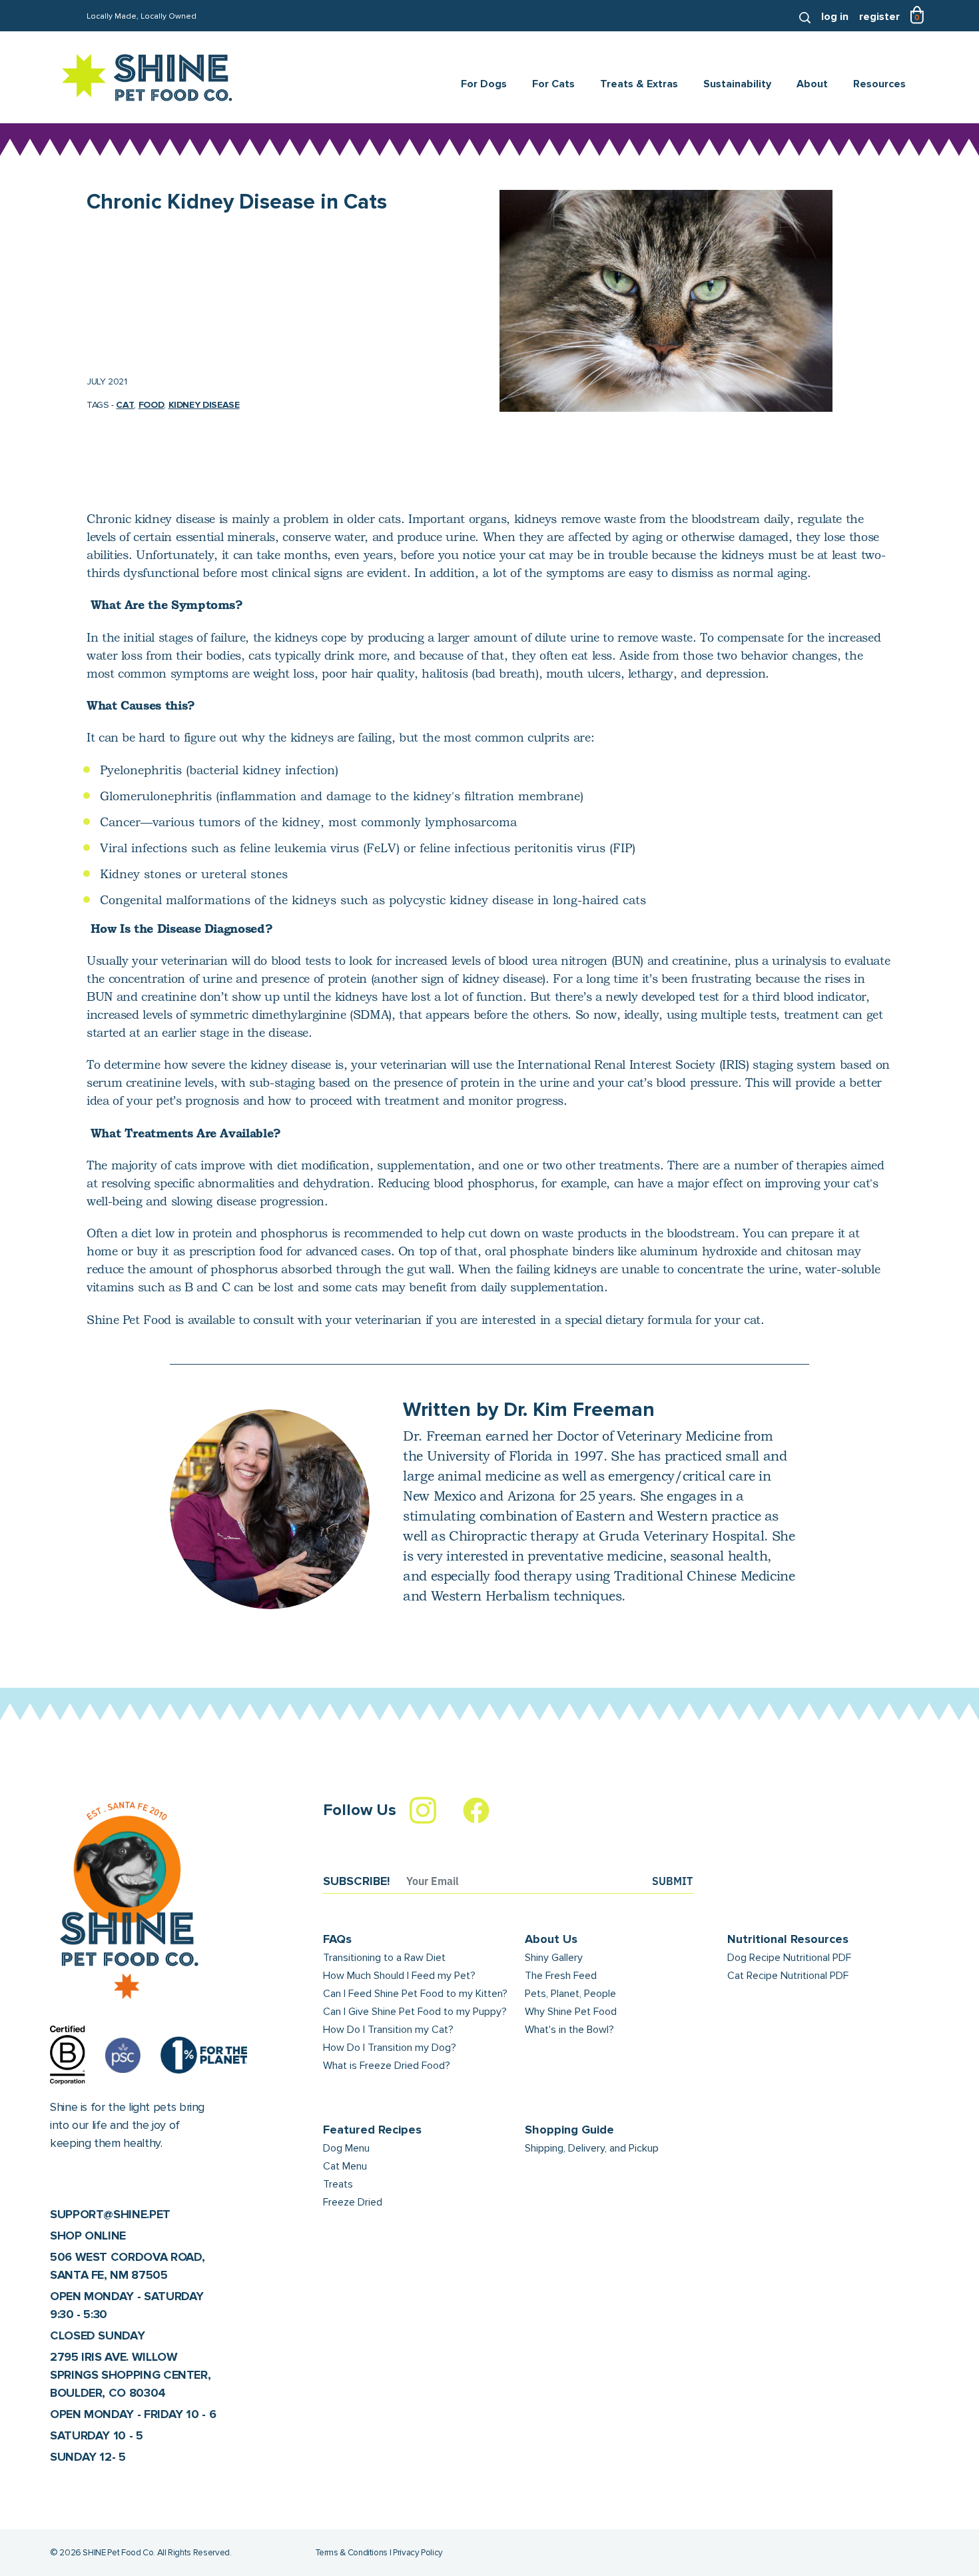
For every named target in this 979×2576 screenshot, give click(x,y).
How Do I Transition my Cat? (388, 2030)
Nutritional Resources (788, 1939)
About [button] (812, 84)
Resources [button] (879, 84)
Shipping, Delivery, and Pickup (592, 2148)
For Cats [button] (553, 84)
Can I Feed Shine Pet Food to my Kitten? (415, 1994)
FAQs (337, 1939)
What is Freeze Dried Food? (387, 2066)
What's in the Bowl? (569, 2030)
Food (152, 405)
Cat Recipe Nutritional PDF (788, 1976)
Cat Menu (345, 2166)
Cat (125, 405)
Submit (672, 1881)
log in (835, 17)
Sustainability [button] (737, 84)
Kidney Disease (204, 405)
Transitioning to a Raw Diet (384, 1958)
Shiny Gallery (554, 1958)
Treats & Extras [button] (639, 84)
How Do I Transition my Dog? (390, 2048)
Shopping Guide (569, 2130)
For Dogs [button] (484, 84)
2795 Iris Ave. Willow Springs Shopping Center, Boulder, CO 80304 (130, 2375)
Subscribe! (356, 1881)
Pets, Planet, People (570, 1994)
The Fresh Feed (561, 1976)
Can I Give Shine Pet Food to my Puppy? (415, 2012)
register (879, 17)
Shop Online (88, 2236)
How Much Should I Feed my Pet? (399, 1976)
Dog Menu (346, 2148)
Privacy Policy (418, 2553)
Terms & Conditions (352, 2553)
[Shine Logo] (148, 78)
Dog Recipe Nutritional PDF (789, 1958)
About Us (551, 1939)
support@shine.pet (110, 2214)
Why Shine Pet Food (571, 2012)
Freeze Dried (353, 2202)
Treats (338, 2184)
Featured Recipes (372, 2130)
